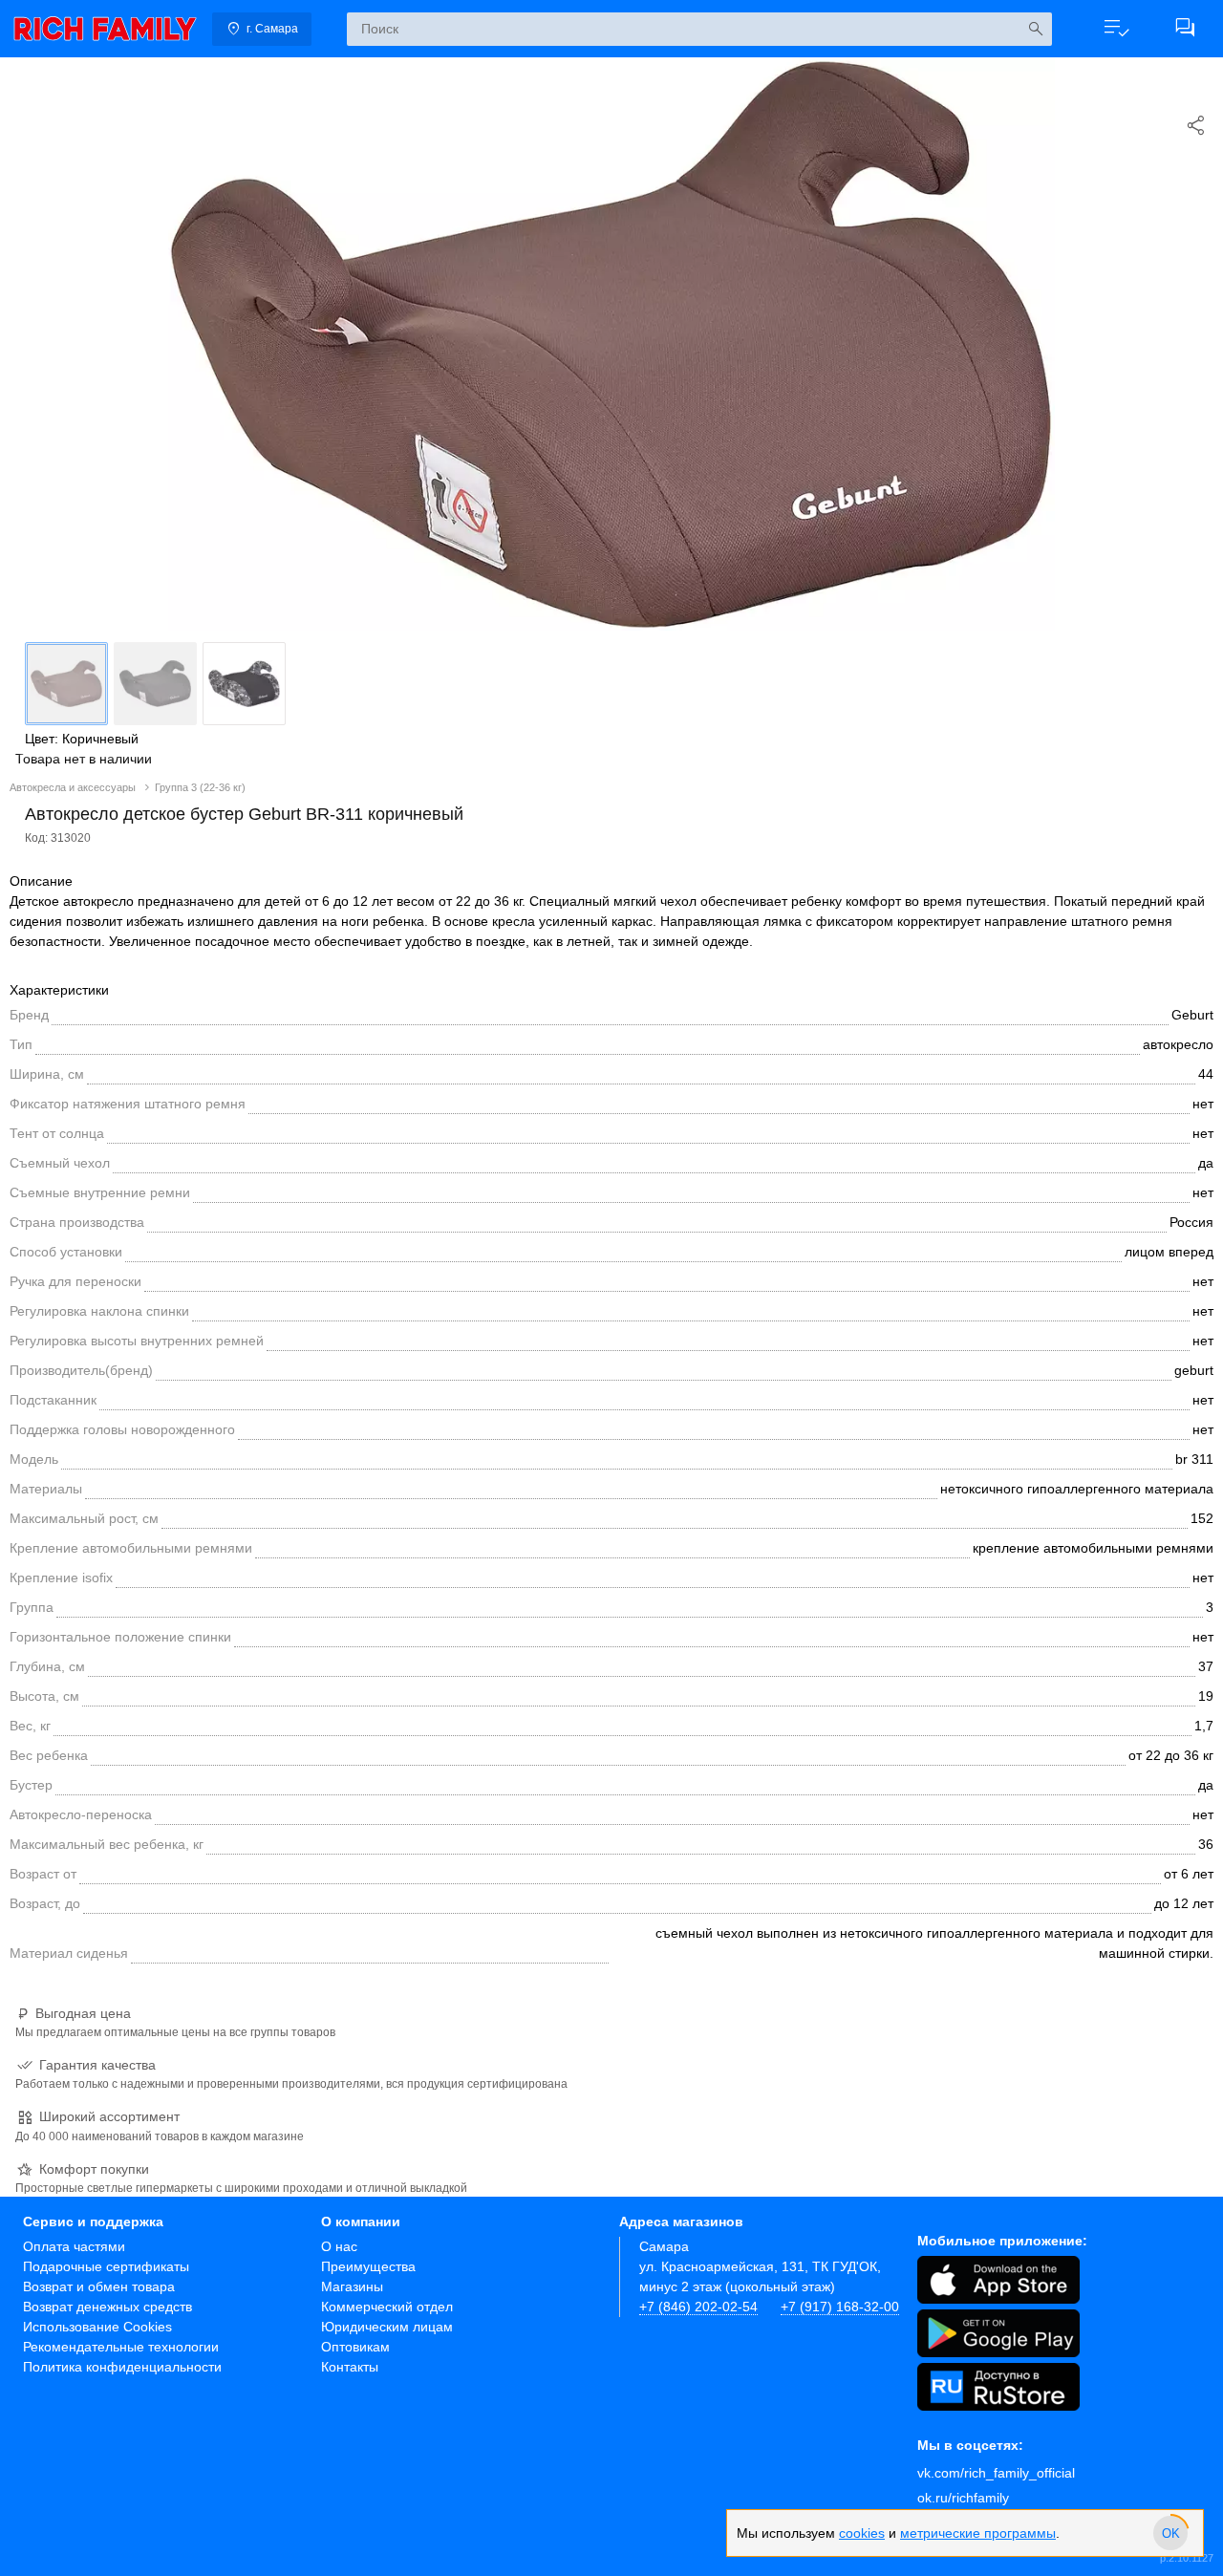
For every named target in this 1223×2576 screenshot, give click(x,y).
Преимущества (368, 2266)
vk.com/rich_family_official (996, 2473)
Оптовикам (355, 2347)
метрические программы (978, 2533)
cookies (862, 2533)
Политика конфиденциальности (122, 2367)
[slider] (1170, 2533)
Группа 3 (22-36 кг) (200, 787)
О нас (339, 2246)
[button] (1116, 29)
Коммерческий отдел (387, 2307)
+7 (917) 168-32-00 (840, 2307)
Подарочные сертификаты (106, 2266)
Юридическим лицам (387, 2327)
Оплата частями (74, 2246)
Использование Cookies (97, 2327)
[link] (105, 29)
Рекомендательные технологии (121, 2347)
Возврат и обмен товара (99, 2286)
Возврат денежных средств (107, 2307)
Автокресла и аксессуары (74, 787)
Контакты (350, 2367)
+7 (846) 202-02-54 (698, 2307)
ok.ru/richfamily (963, 2498)
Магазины (352, 2286)
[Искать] (1035, 29)
